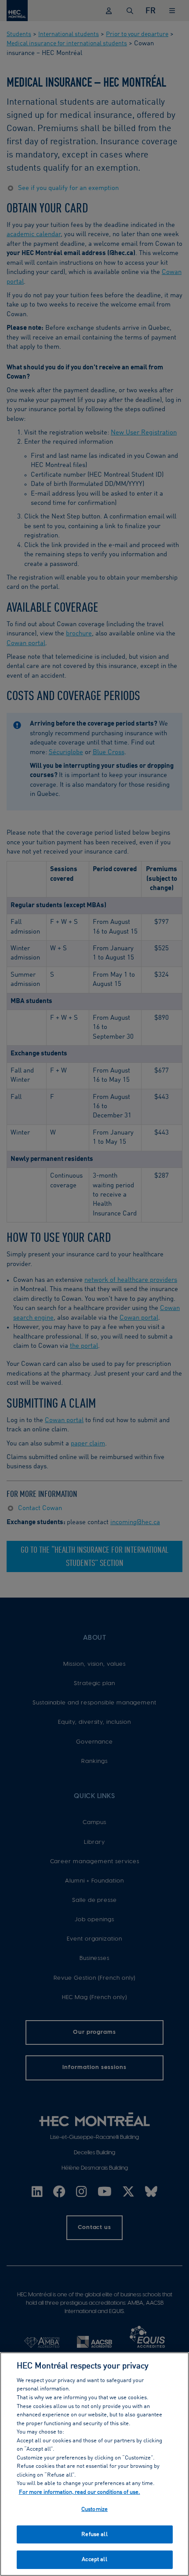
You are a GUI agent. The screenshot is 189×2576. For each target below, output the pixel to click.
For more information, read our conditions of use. (80, 2492)
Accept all (94, 2560)
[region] (94, 2464)
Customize (94, 2509)
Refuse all (94, 2534)
